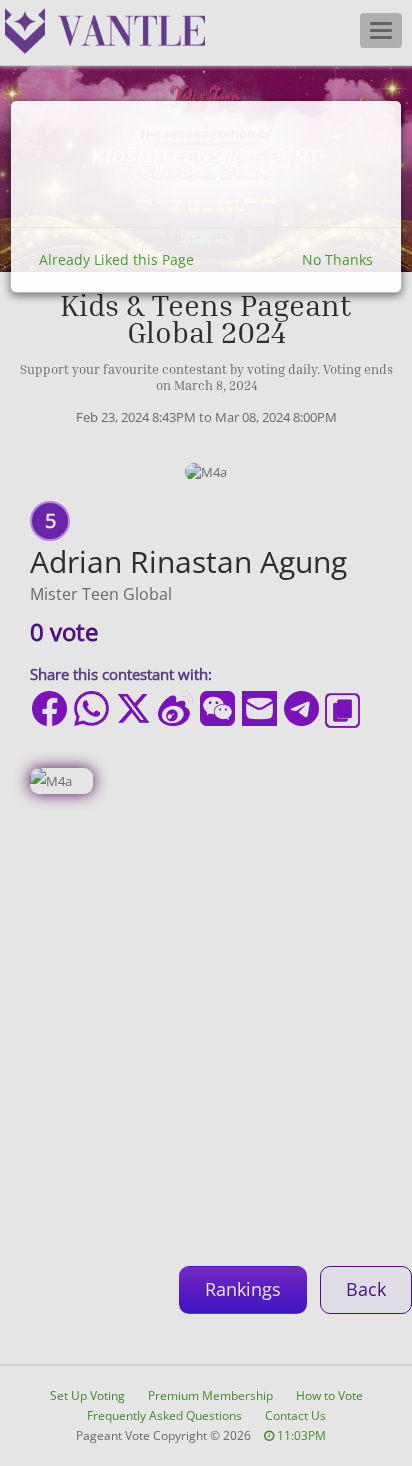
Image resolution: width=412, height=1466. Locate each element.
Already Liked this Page (116, 259)
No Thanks (337, 259)
